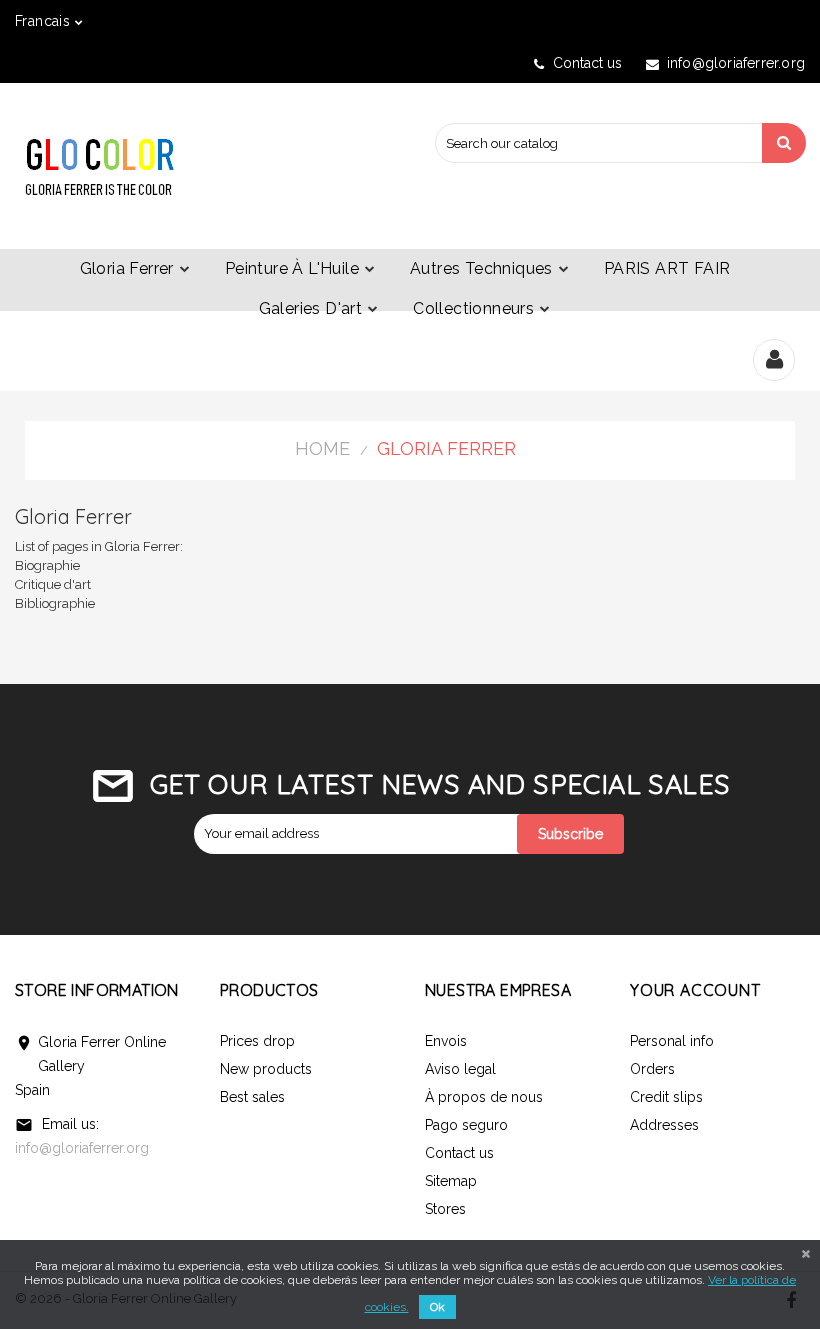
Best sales (252, 1097)
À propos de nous (484, 1097)
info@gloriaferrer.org (82, 1148)
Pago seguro (466, 1125)
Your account (695, 990)
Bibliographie (55, 603)
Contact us (587, 63)
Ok (437, 1307)
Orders (652, 1069)
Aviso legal (460, 1069)
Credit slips (666, 1097)
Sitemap (451, 1181)
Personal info (672, 1041)
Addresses (664, 1125)
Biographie (47, 565)
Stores (445, 1209)
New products (266, 1069)
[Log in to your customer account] (774, 362)
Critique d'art (53, 584)
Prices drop (257, 1041)
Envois (446, 1041)
